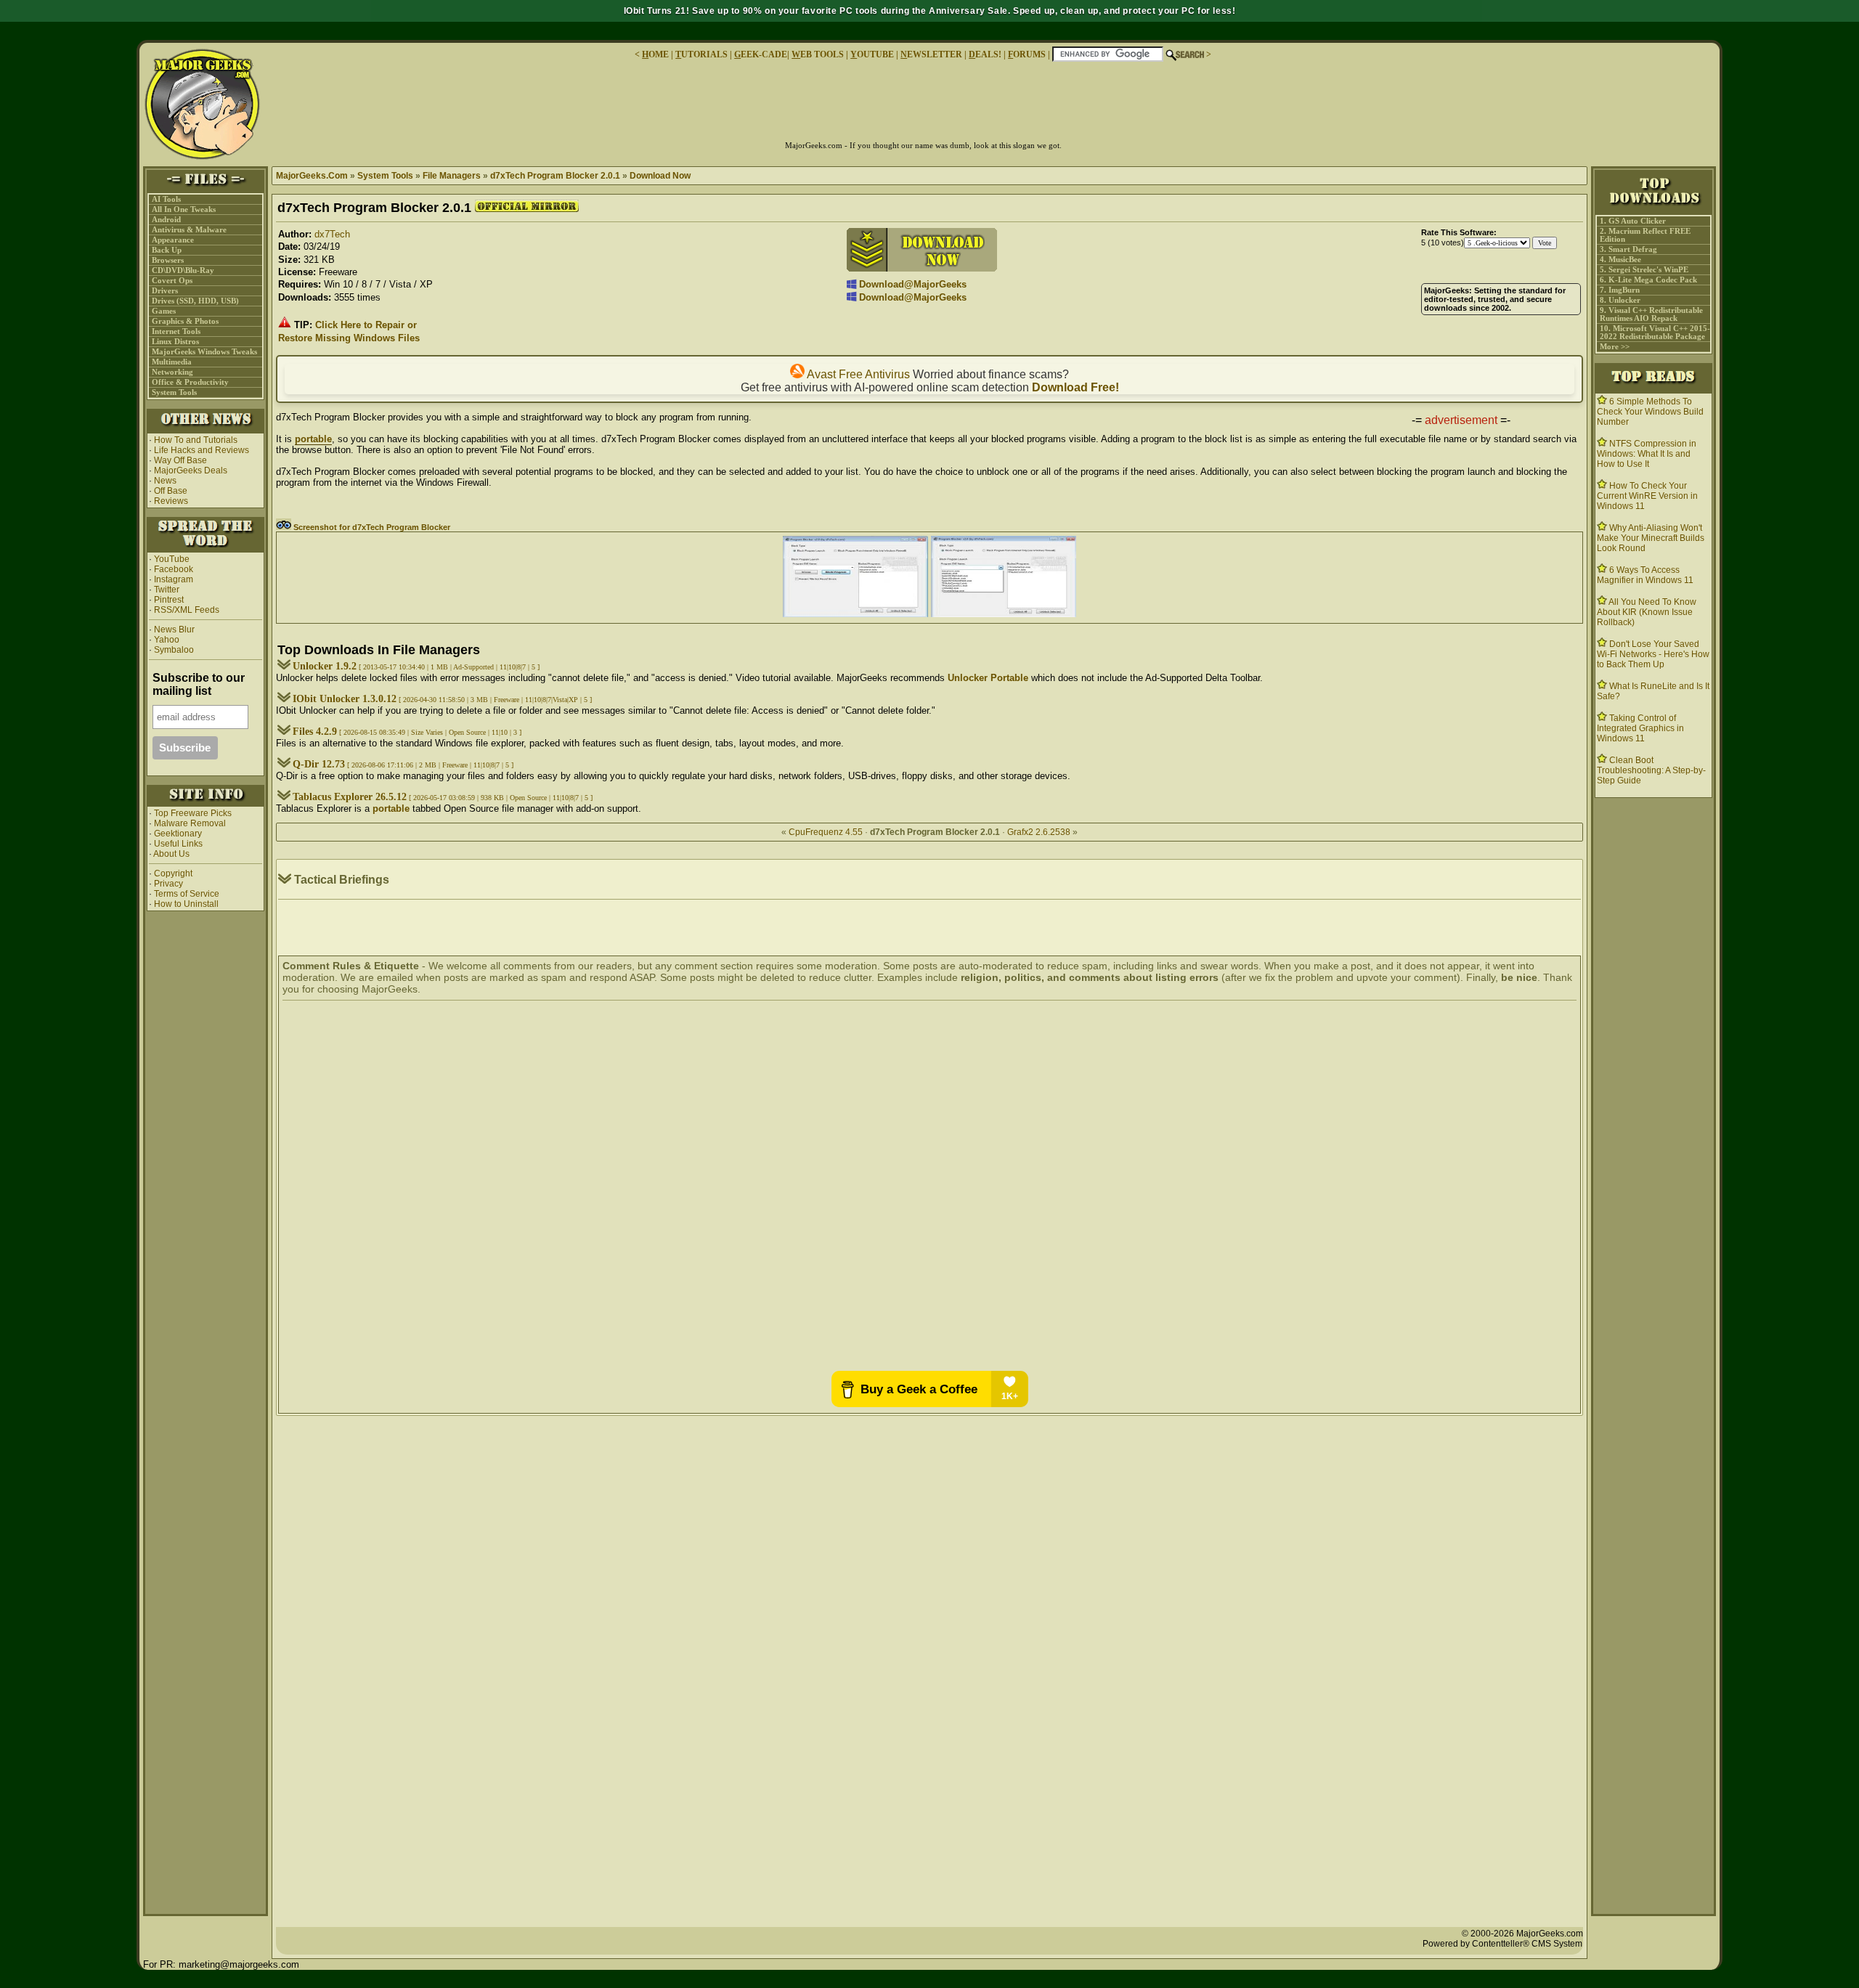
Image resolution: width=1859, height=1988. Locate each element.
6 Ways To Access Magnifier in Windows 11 (1645, 575)
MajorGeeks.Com (312, 176)
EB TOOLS (818, 54)
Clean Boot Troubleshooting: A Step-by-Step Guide (1651, 770)
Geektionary (178, 834)
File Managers (452, 176)
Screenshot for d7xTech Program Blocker (371, 527)
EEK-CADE (761, 54)
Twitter (167, 590)
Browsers (168, 260)
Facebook (174, 569)
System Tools (174, 392)
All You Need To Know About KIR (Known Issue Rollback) (1647, 612)
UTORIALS (701, 54)
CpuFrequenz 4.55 (826, 832)
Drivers (165, 291)
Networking (172, 372)
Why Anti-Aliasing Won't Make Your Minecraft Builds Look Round (1651, 538)
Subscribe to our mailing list (199, 684)
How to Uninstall (186, 904)
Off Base (171, 491)
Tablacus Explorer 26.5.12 (350, 797)
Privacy (168, 884)
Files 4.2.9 (315, 732)
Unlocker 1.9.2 (325, 666)
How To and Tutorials (196, 440)
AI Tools (166, 199)
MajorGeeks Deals (191, 470)
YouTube (172, 559)
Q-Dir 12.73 (319, 764)
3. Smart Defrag (1628, 249)
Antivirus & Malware (189, 230)
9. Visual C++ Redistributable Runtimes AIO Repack (1651, 314)
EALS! (985, 54)
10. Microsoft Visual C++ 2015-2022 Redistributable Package (1655, 333)
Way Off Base (180, 460)
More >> (1615, 347)
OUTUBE (872, 54)
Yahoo (166, 640)
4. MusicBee (1620, 260)
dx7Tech (332, 234)
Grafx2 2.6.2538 (1039, 832)
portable (313, 439)
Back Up (167, 250)
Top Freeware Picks (193, 813)
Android (166, 220)
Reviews (171, 501)
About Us (171, 854)
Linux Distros (175, 342)
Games (164, 311)
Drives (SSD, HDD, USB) (195, 301)
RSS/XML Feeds (187, 610)
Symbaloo (173, 650)
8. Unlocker (1620, 300)
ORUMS (1028, 54)
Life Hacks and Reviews (202, 450)
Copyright (173, 873)
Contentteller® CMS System (1527, 1944)
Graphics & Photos (185, 321)
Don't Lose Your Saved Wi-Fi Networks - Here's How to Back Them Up (1653, 654)
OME (655, 54)
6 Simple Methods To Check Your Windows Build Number (1650, 412)
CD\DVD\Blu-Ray (183, 270)
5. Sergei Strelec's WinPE (1644, 270)
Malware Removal (190, 823)
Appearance (173, 240)
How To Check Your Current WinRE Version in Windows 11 (1647, 496)
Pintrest (169, 600)
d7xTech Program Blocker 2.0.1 (555, 176)
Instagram (174, 579)
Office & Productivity (190, 382)
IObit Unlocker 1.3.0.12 (345, 699)
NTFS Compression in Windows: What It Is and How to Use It (1647, 454)
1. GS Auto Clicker (1633, 221)
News (165, 481)
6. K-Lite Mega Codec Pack (1648, 280)
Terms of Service (187, 894)
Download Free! (1075, 387)
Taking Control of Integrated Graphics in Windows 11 (1640, 728)
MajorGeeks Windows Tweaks (204, 352)
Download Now (660, 176)
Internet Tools (176, 331)
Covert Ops (172, 281)
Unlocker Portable (988, 678)
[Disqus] (929, 1187)
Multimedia (172, 362)
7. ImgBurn (1620, 290)
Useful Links (178, 844)
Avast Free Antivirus (857, 374)
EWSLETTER (931, 54)
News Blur (173, 630)
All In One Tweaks (184, 209)
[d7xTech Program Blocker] (855, 614)
